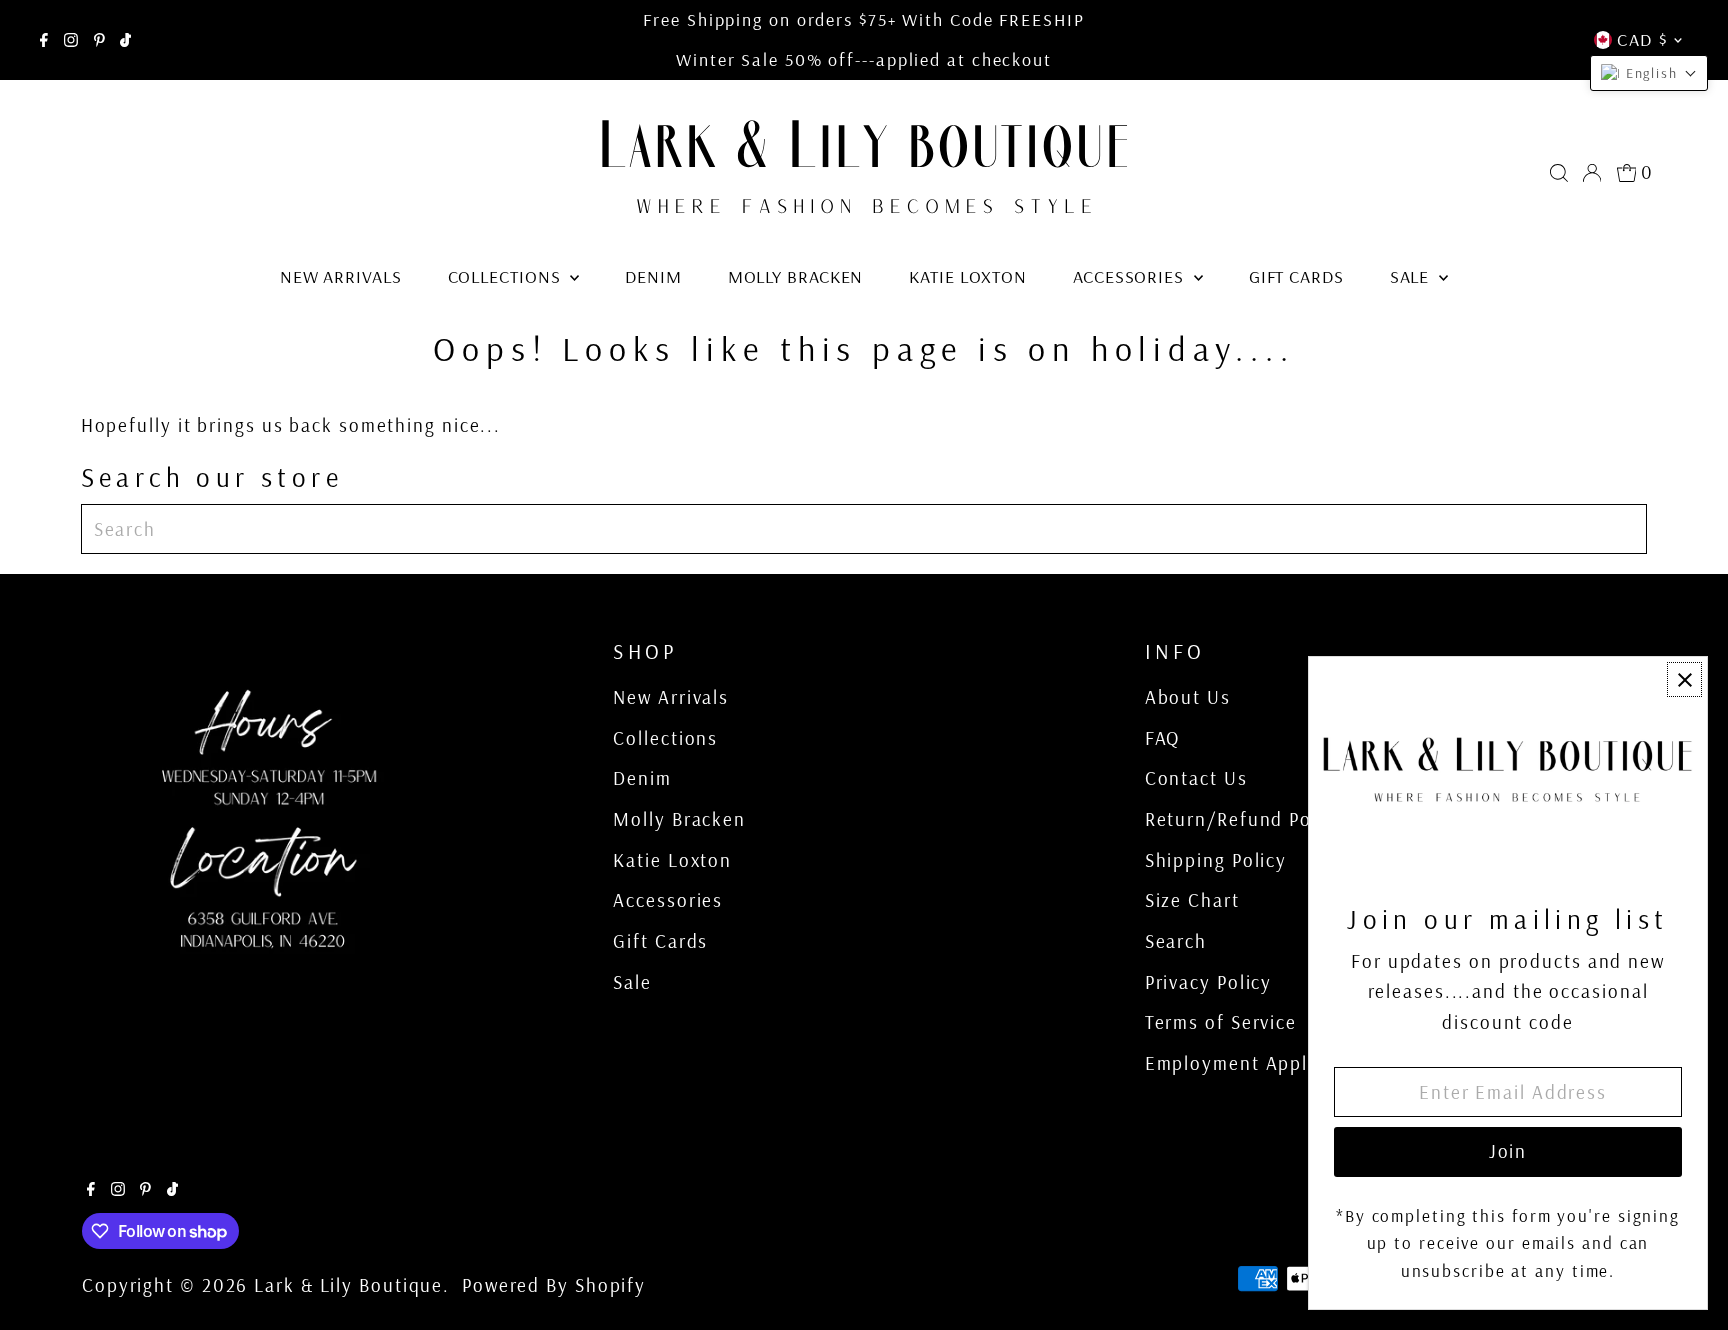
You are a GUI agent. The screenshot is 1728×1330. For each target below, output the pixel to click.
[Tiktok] (125, 40)
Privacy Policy (1209, 982)
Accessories (1131, 276)
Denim (653, 276)
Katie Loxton (968, 276)
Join (1508, 1151)
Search (1176, 941)
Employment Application (1259, 1063)
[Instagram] (71, 40)
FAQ (1163, 738)
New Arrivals (341, 276)
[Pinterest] (99, 40)
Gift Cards (1296, 276)
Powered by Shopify (554, 1285)
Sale (1412, 276)
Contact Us (1196, 778)
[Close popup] (1684, 679)
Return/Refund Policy (1245, 819)
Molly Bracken (796, 276)
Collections (507, 276)
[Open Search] (1559, 173)
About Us (1188, 697)
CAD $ (1642, 39)
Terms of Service (1221, 1022)
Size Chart (1192, 900)
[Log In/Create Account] (1592, 173)
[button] (1649, 73)
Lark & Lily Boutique (348, 1285)
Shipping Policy (1216, 860)
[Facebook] (44, 40)
